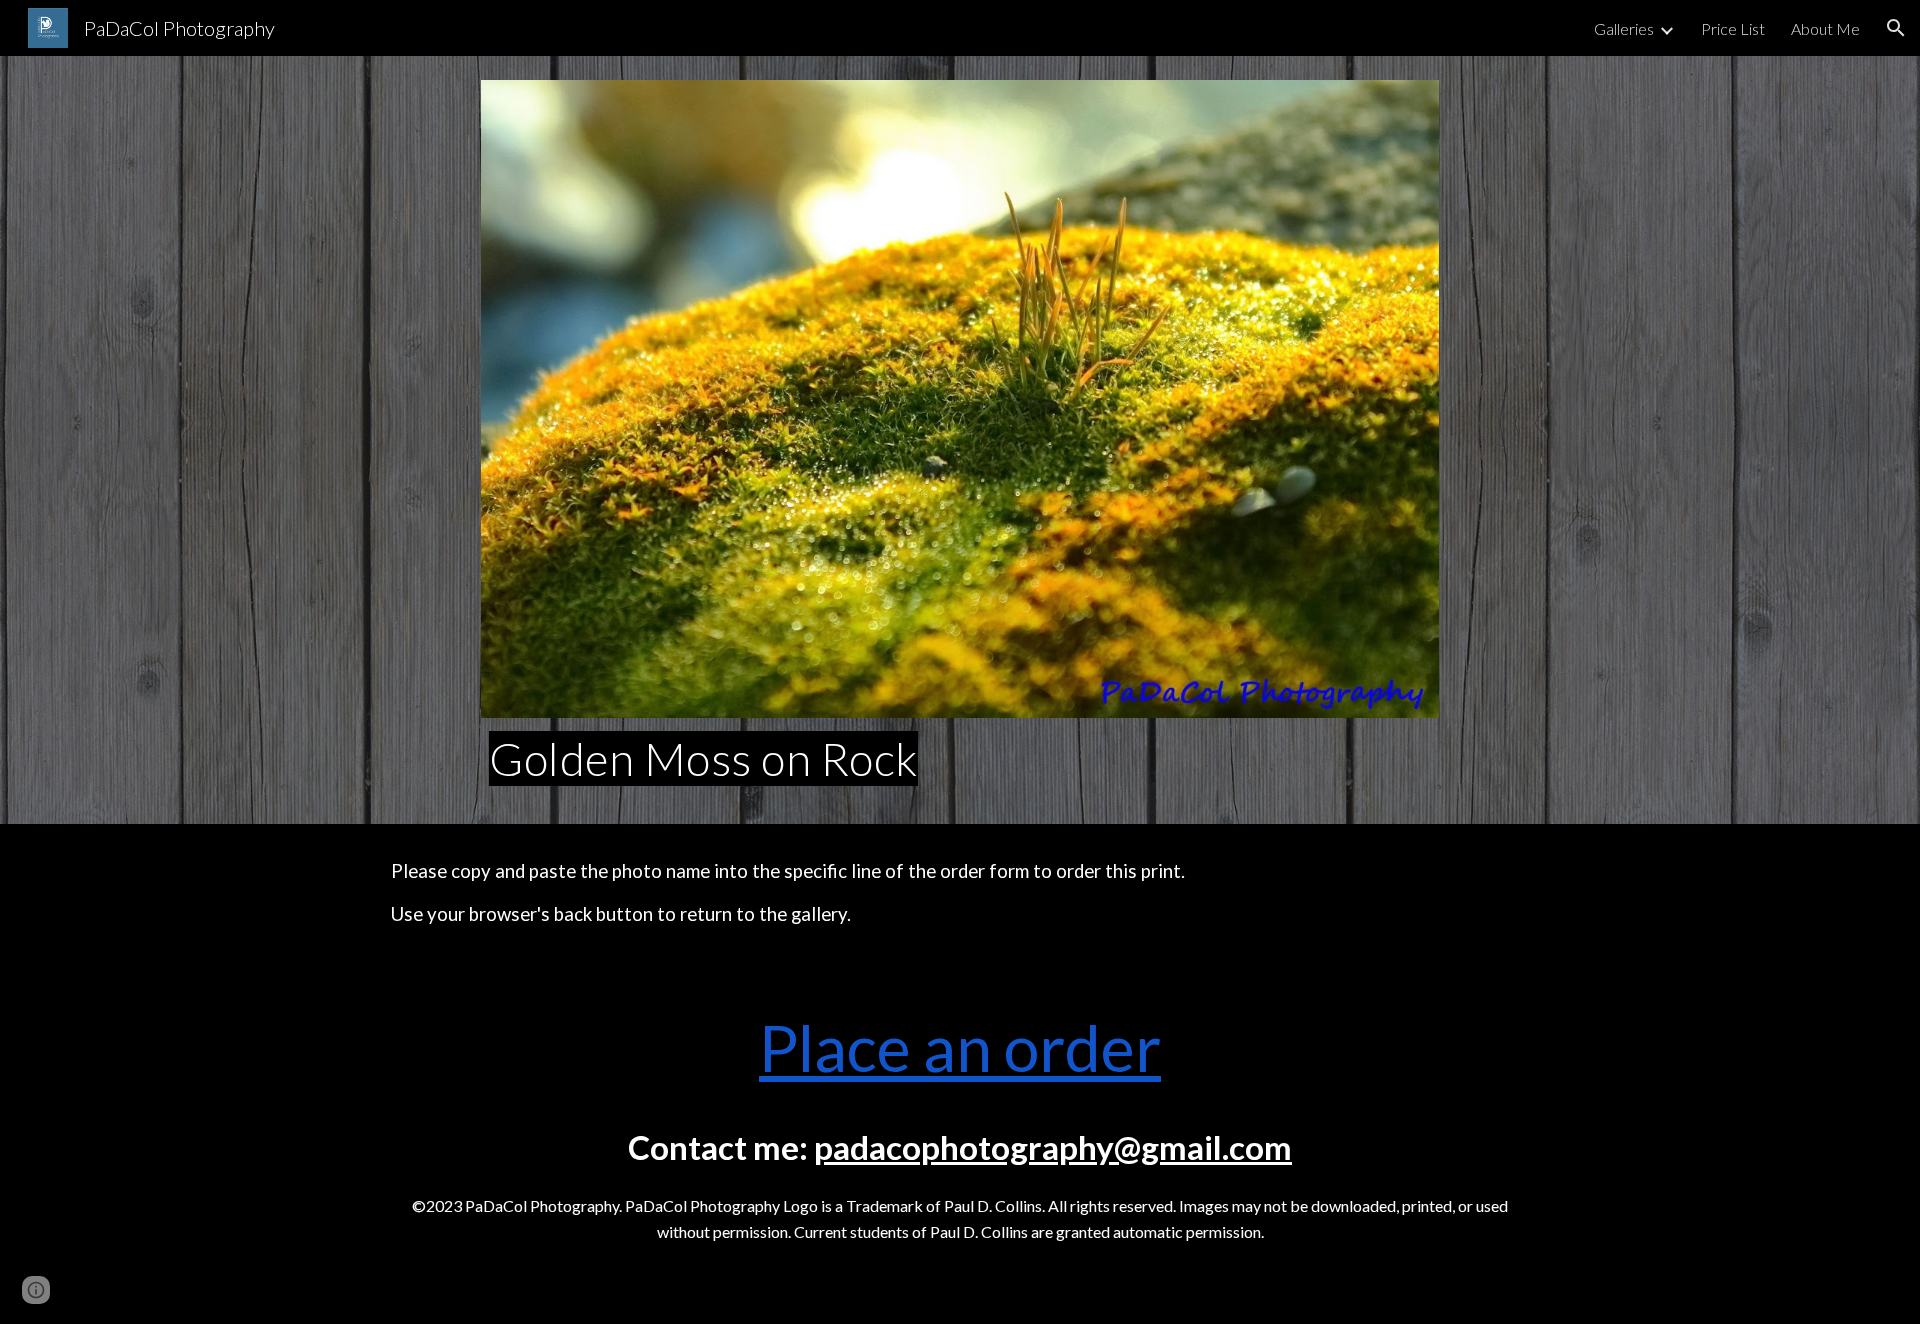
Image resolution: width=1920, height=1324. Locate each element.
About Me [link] (1825, 28)
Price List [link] (1733, 28)
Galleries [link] (1624, 28)
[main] (959, 759)
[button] (1896, 28)
